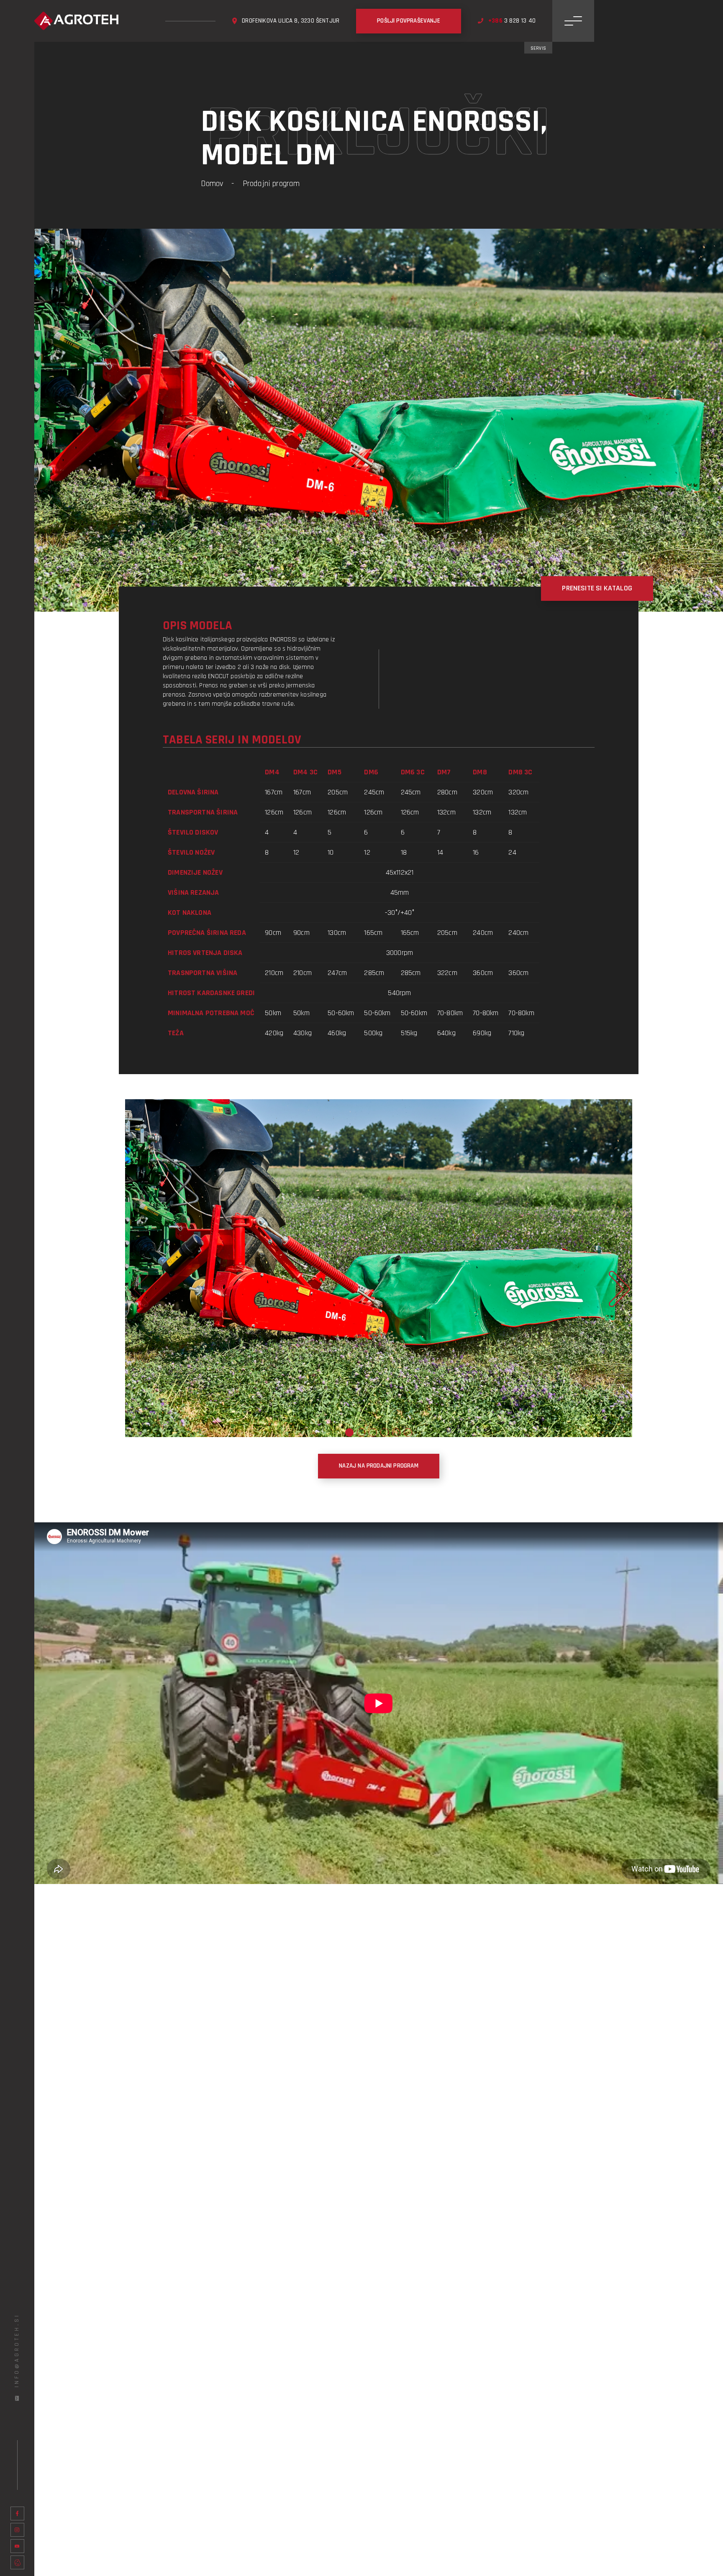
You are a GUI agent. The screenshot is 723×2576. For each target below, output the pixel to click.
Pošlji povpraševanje (409, 21)
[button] (349, 1432)
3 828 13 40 (512, 21)
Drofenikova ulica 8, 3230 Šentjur (291, 21)
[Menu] (573, 21)
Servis (538, 48)
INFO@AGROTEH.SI (17, 2350)
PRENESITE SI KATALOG (597, 588)
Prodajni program (271, 184)
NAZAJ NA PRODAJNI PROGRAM (379, 1466)
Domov (212, 184)
